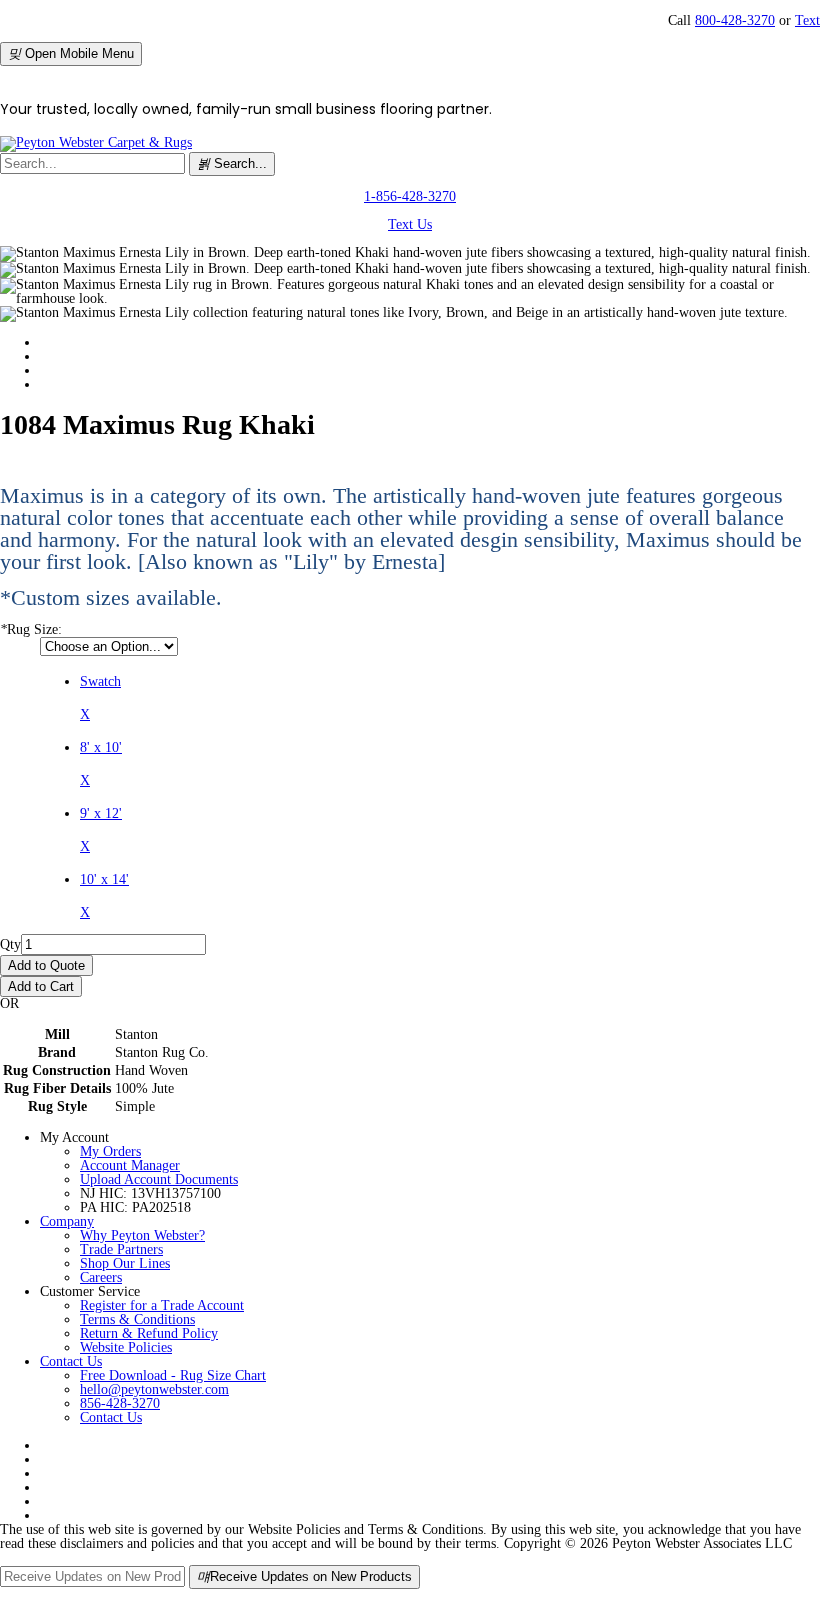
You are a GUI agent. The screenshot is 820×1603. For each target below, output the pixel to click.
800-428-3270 (735, 20)
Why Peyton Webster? (142, 1235)
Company (67, 1221)
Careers (101, 1277)
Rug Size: (31, 629)
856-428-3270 (120, 1403)
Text (807, 20)
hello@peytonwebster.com (154, 1389)
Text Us (410, 224)
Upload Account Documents (159, 1179)
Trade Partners (121, 1249)
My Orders (110, 1151)
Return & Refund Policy (149, 1333)
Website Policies (126, 1347)
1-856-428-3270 (410, 196)
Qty (10, 944)
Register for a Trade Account (162, 1305)
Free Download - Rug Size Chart (173, 1375)
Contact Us (71, 1361)
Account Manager (130, 1165)
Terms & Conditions (137, 1319)
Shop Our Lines (125, 1263)
